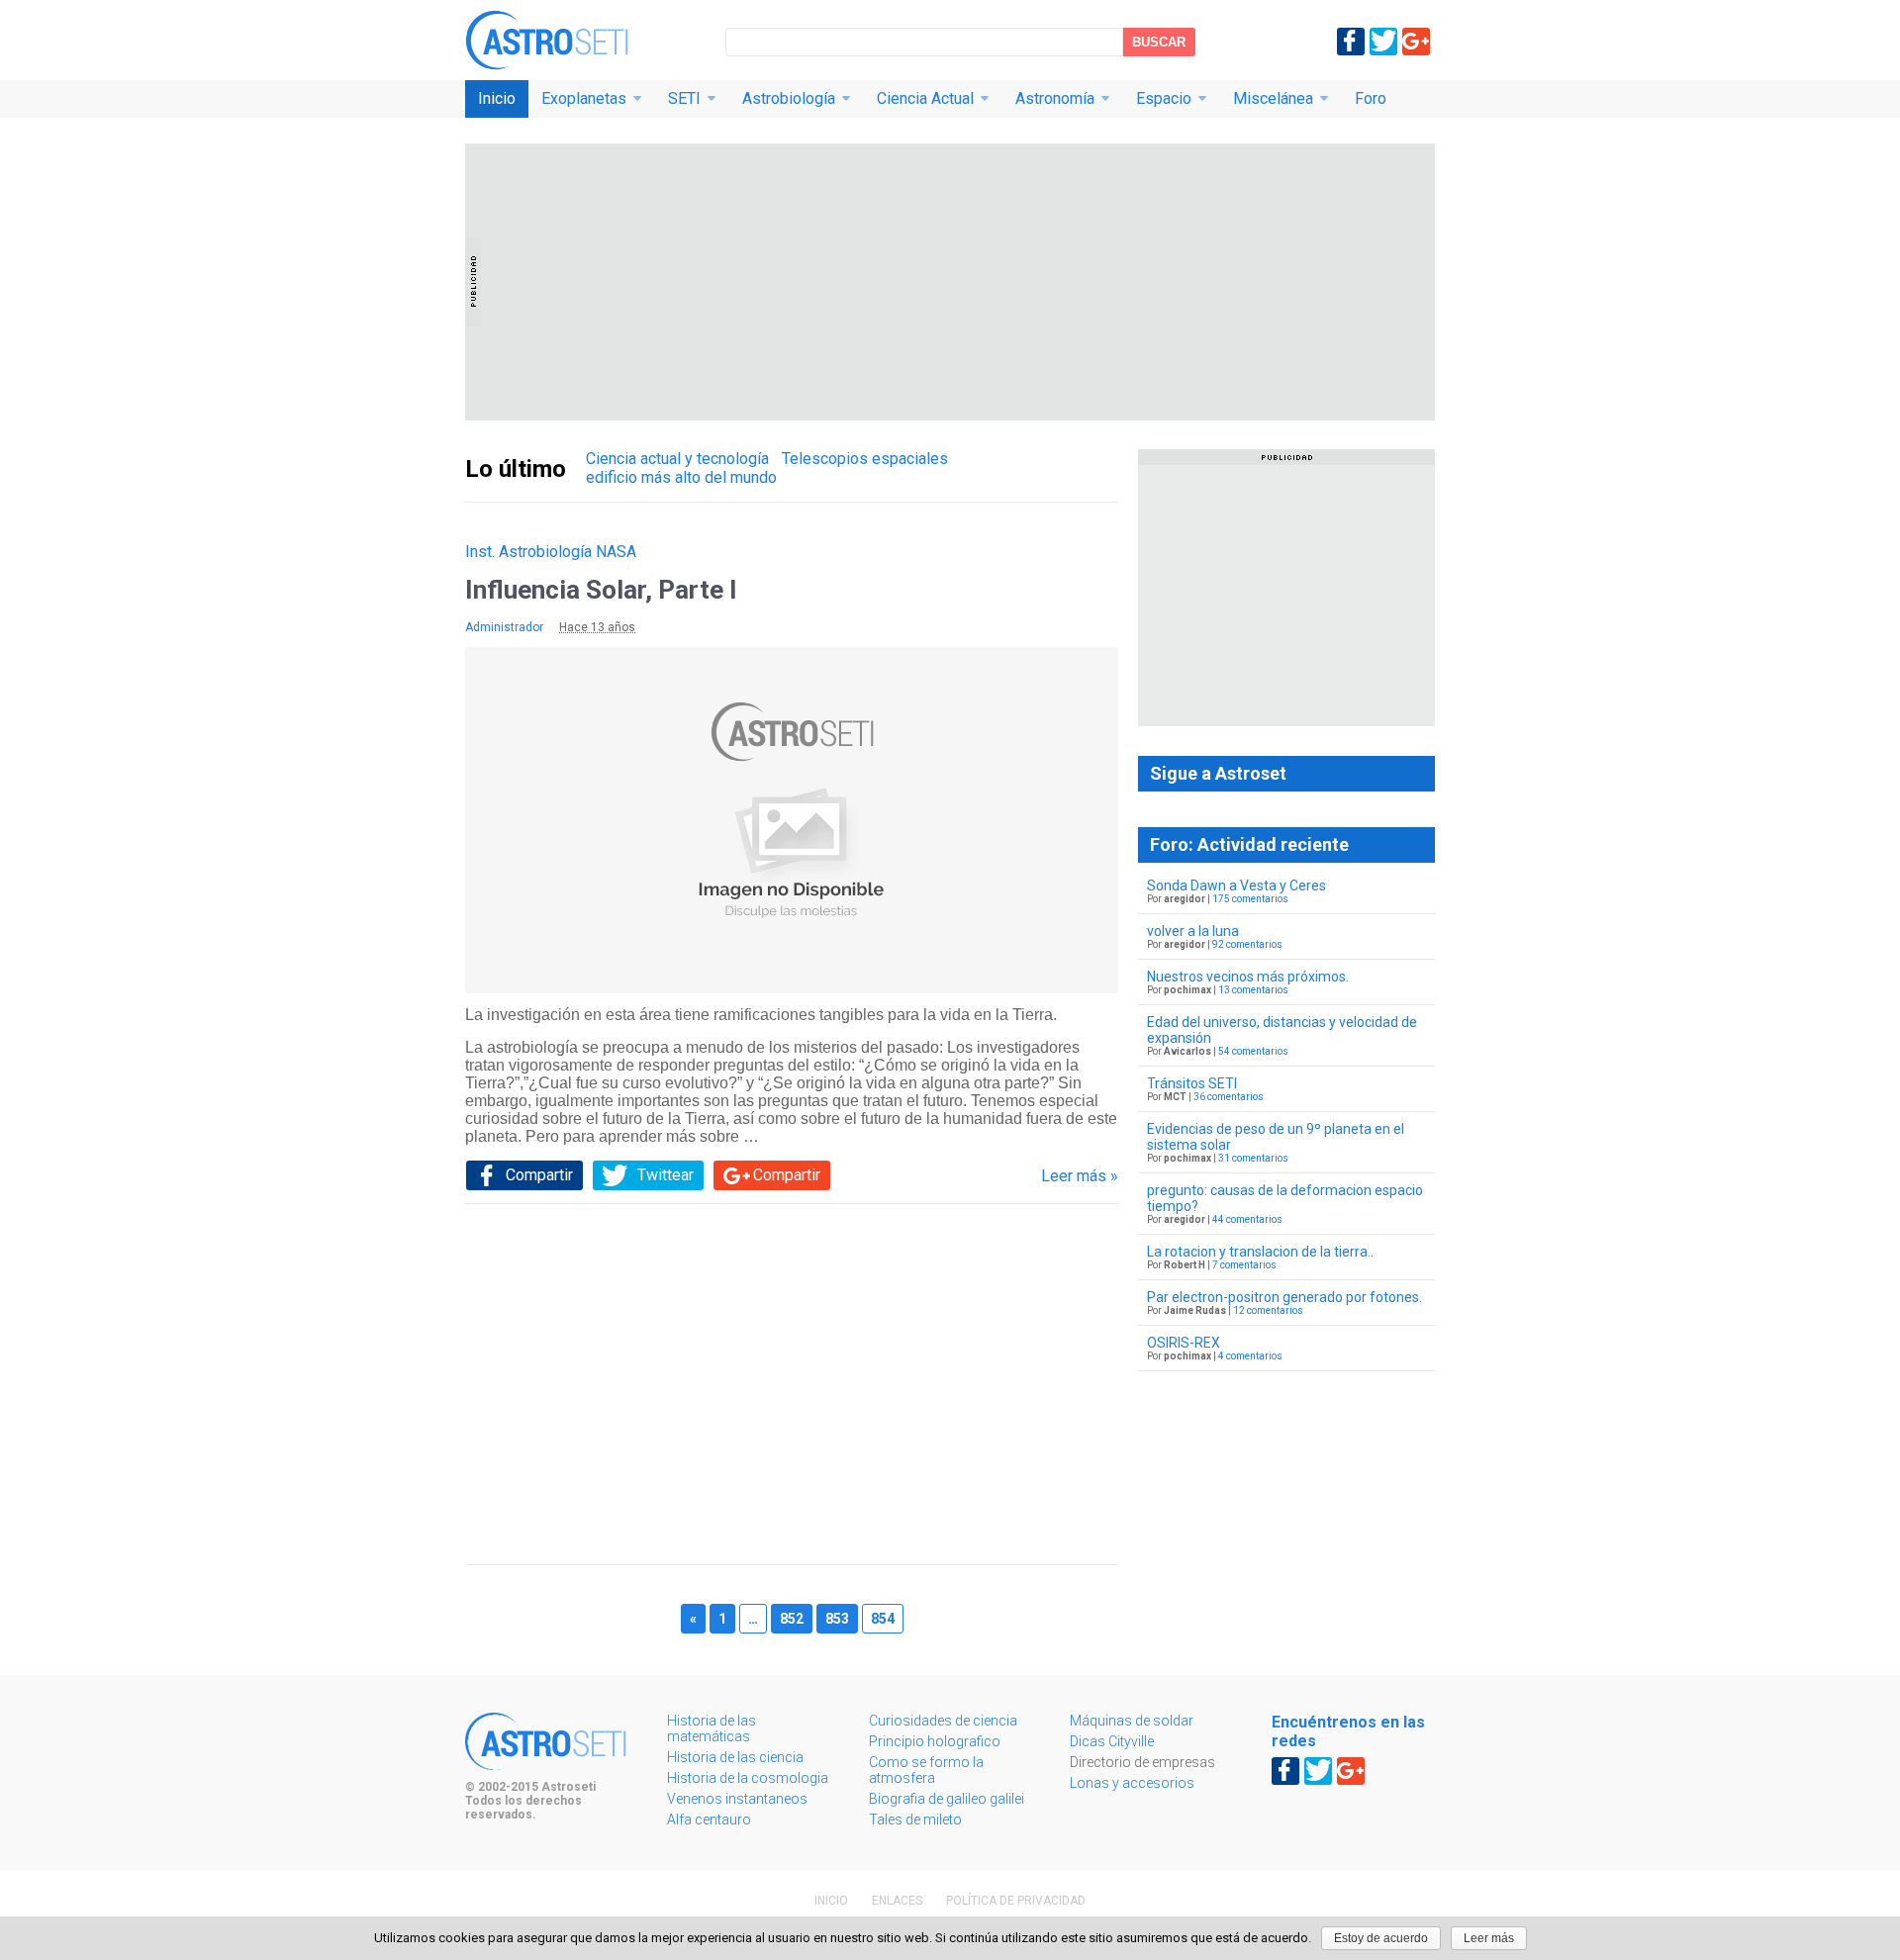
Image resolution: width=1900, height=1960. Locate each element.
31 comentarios (1253, 1158)
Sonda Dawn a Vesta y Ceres (1236, 886)
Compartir (539, 1175)
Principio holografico (935, 1741)
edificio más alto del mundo (681, 477)
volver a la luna (1193, 931)
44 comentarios (1247, 1219)
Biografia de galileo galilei (947, 1799)
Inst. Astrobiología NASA (551, 552)
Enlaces (897, 1901)
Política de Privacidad (1016, 1901)
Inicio (497, 98)
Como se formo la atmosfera (926, 1770)
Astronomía (1055, 98)
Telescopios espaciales (865, 459)
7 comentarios (1244, 1265)
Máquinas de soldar (1132, 1721)
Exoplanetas (584, 98)
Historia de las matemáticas (712, 1728)
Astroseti (547, 40)
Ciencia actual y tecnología (677, 459)
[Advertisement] (950, 282)
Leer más (1489, 1938)
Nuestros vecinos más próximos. (1248, 977)
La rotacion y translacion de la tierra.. (1260, 1252)
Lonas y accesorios (1132, 1783)
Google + (1416, 42)
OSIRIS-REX (1184, 1343)
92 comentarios (1247, 944)
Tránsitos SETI (1192, 1083)
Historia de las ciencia (735, 1757)
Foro (1371, 98)
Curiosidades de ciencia (943, 1721)
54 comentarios (1253, 1051)
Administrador (504, 627)
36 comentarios (1229, 1097)
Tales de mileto (915, 1820)
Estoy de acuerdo (1381, 1938)
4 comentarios (1250, 1356)
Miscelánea (1273, 98)
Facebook (1351, 42)
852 (792, 1619)
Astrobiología (789, 98)
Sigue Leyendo (792, 827)
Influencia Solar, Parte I (601, 590)
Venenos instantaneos (737, 1799)
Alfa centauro (709, 1820)
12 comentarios (1268, 1310)
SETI (684, 98)
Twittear (665, 1175)
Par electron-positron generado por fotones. (1284, 1297)
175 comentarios (1250, 899)
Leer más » (1080, 1176)
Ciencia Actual (925, 98)
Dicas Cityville (1112, 1741)
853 (837, 1619)
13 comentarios (1253, 990)
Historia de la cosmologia (748, 1778)
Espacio (1164, 98)
